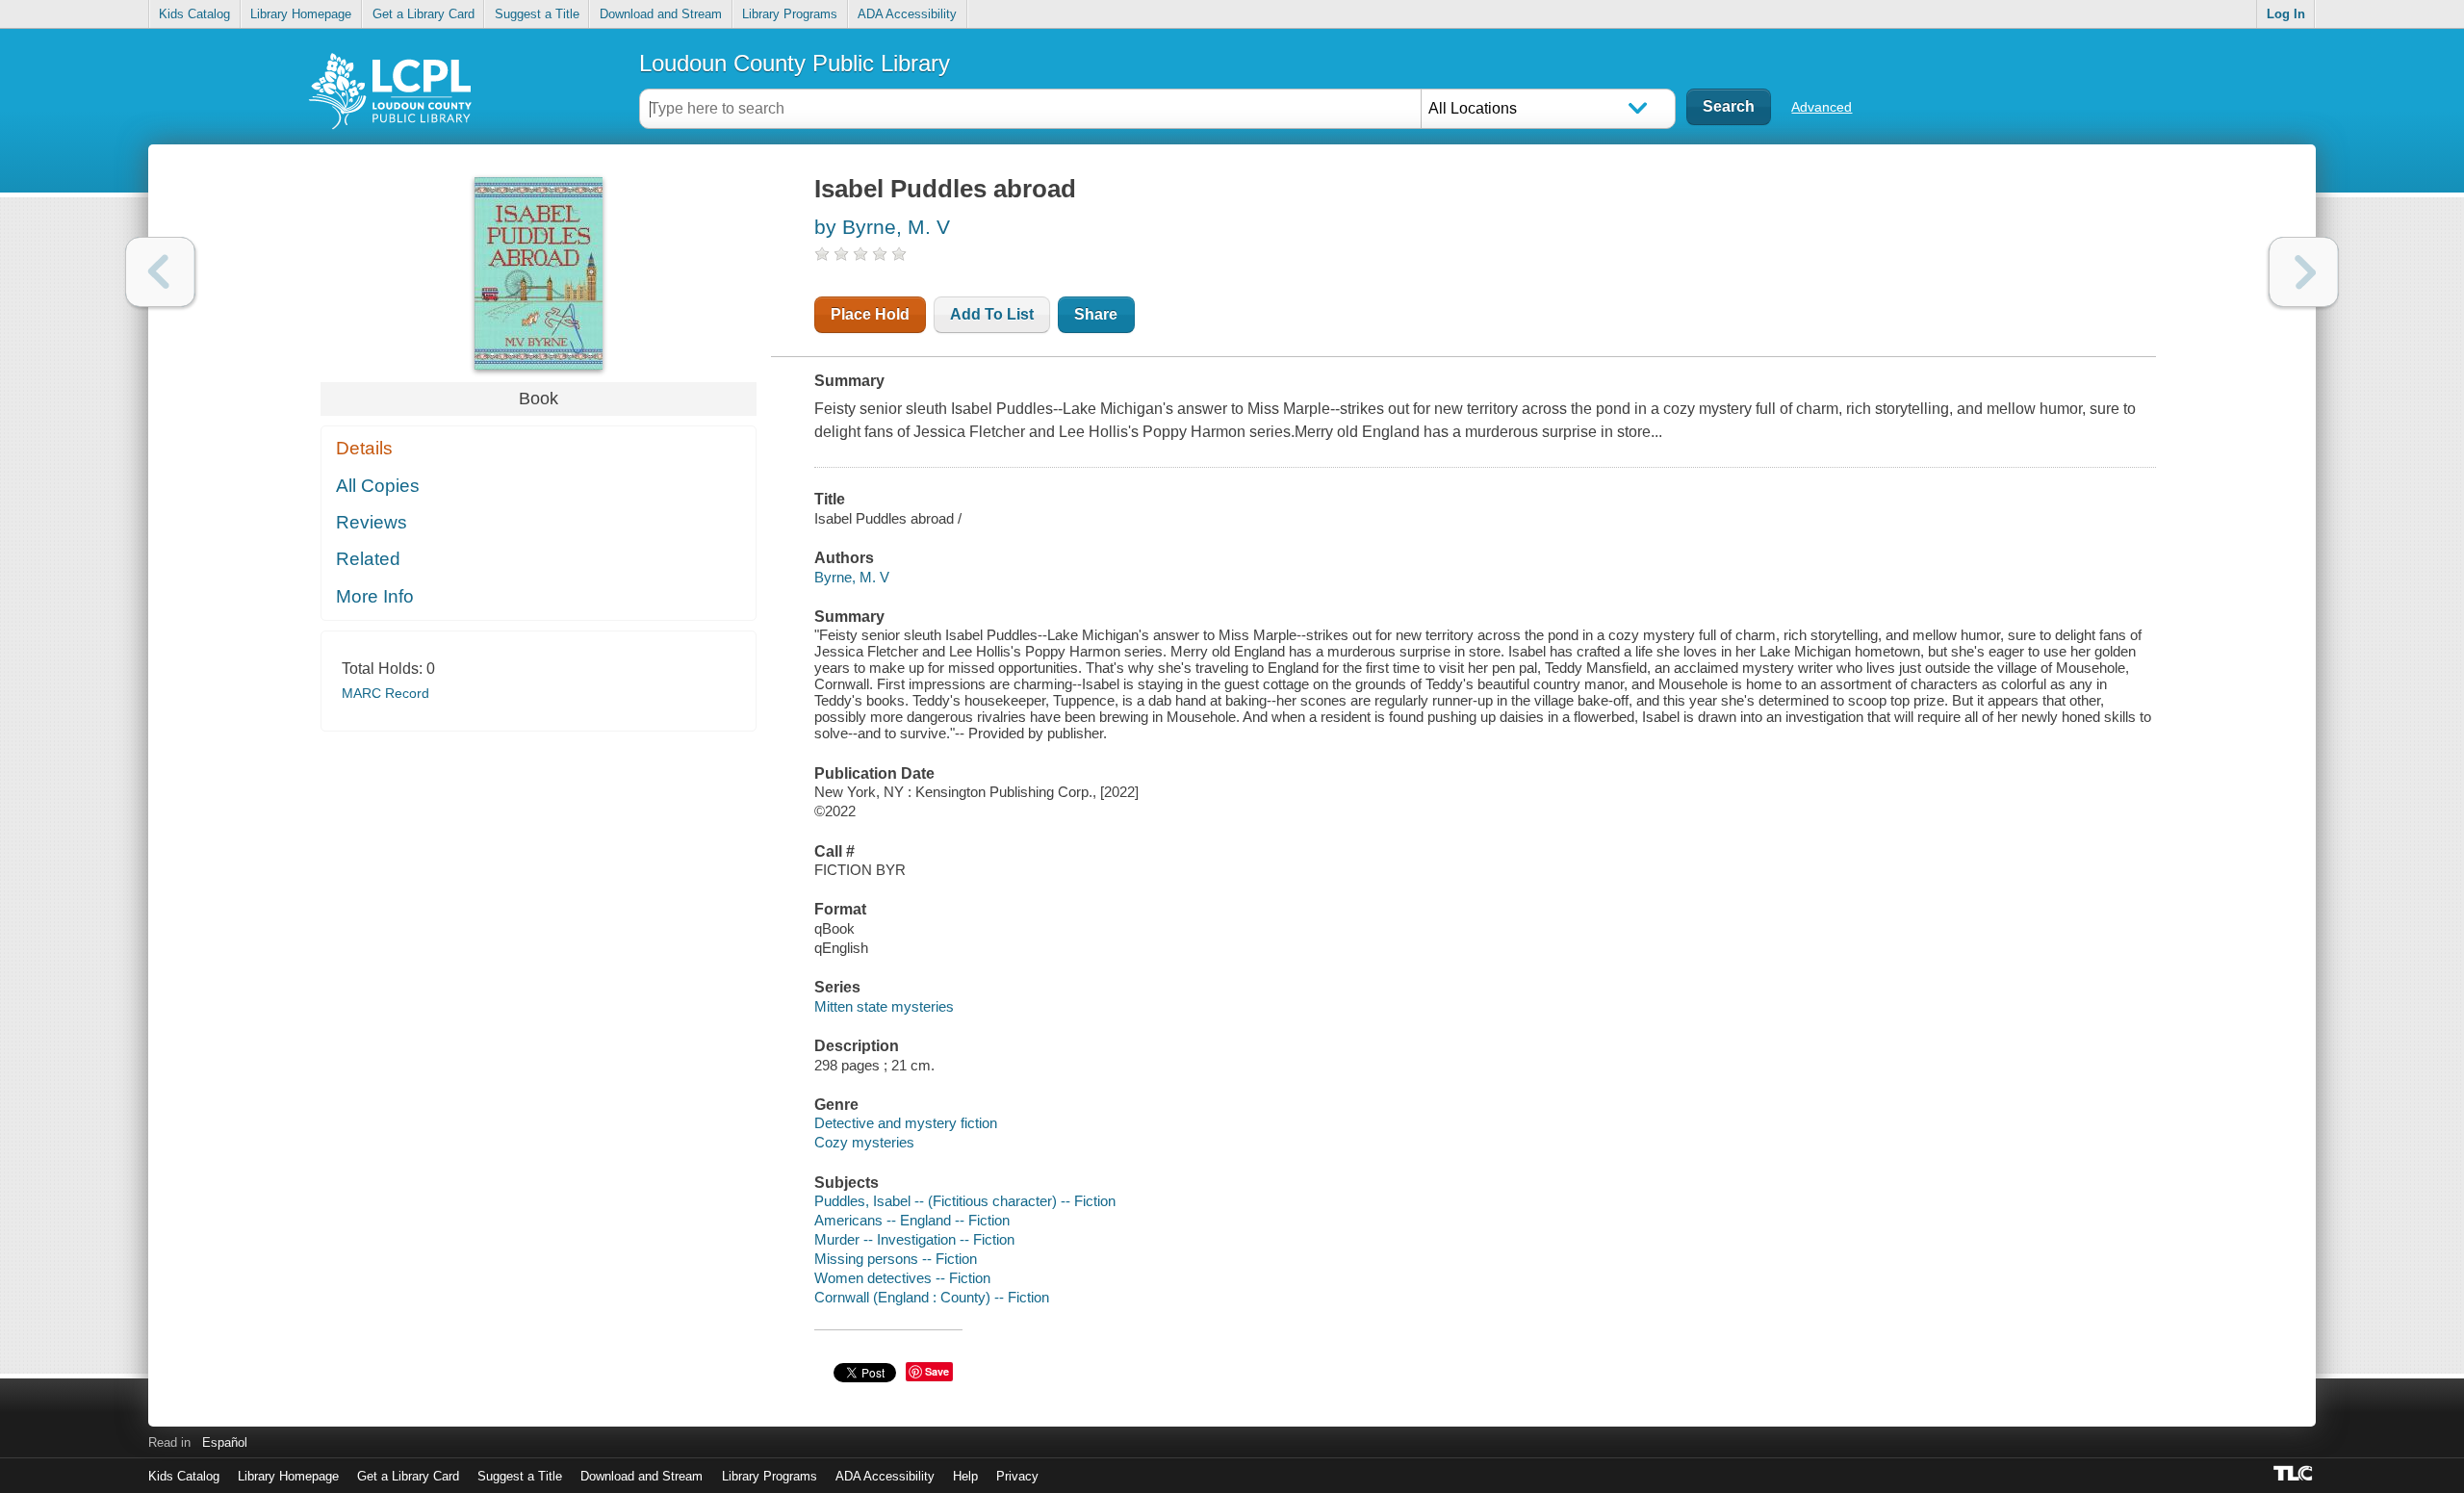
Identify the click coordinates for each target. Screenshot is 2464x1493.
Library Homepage (301, 14)
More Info (375, 596)
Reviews (372, 522)
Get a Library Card (423, 14)
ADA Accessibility (907, 14)
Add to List (992, 314)
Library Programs (790, 14)
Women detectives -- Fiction (902, 1278)
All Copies (378, 486)
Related (368, 559)
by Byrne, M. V (882, 227)
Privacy (1017, 1476)
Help (965, 1476)
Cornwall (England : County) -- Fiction (932, 1297)
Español (225, 1442)
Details (364, 448)
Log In (2286, 14)
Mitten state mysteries (884, 1006)
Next (2304, 272)
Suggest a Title (537, 14)
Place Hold (870, 314)
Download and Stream (661, 14)
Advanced (1822, 107)
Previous (160, 272)
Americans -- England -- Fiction (912, 1220)
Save (937, 1371)
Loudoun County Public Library (795, 63)
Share (1096, 314)
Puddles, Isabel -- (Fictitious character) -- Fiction (965, 1201)
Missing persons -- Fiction (896, 1259)
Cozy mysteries (864, 1142)
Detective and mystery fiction (906, 1123)
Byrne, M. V (852, 577)
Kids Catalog (194, 14)
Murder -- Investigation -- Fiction (914, 1239)
